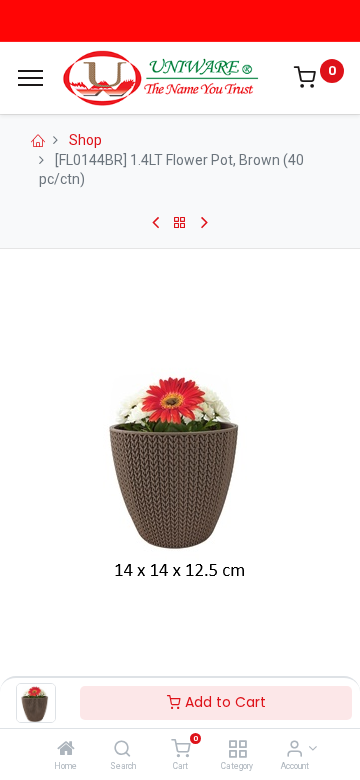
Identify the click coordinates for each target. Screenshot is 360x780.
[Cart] (180, 750)
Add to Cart (223, 702)
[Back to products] (180, 223)
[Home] (66, 750)
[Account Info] (294, 750)
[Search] (122, 750)
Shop (85, 140)
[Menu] (30, 78)
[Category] (237, 750)
